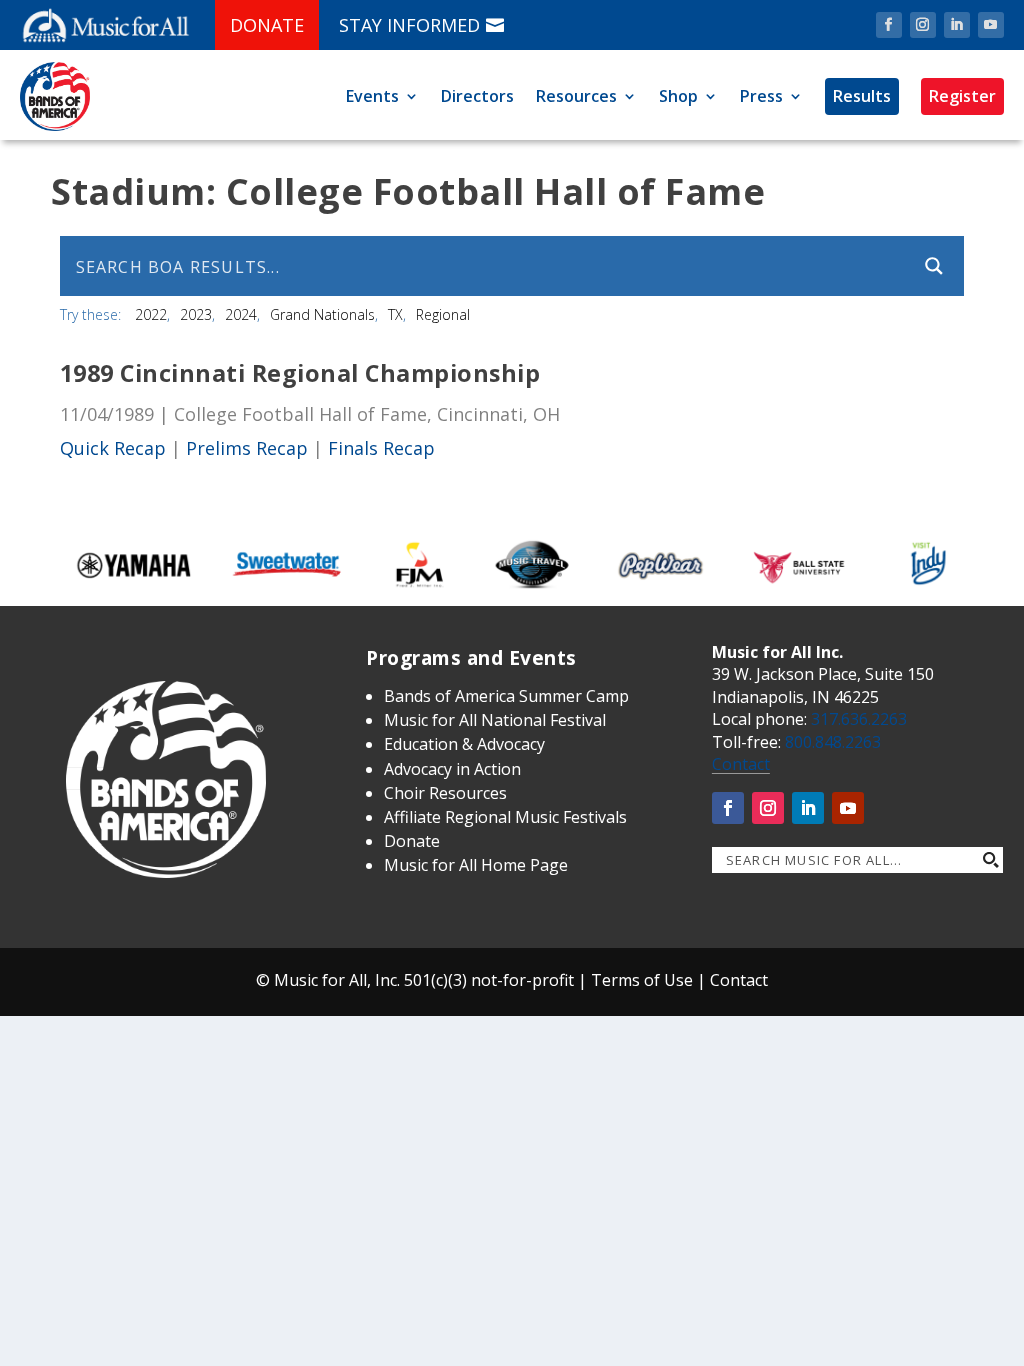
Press (761, 96)
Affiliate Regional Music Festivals (505, 817)
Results (862, 96)
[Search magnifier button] (934, 266)
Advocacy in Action (452, 769)
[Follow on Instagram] (923, 25)
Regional (443, 314)
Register (962, 96)
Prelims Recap (247, 448)
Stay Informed (409, 25)
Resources (576, 96)
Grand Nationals (322, 314)
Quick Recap (113, 448)
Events (372, 96)
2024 (241, 314)
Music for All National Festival (495, 720)
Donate (267, 25)
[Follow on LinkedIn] (957, 25)
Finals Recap (381, 448)
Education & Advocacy (464, 744)
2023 (196, 314)
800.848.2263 (833, 742)
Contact (741, 764)
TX (395, 314)
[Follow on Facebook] (889, 25)
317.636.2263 (859, 719)
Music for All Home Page (476, 865)
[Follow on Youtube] (991, 25)
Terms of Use (642, 980)
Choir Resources (445, 793)
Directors (477, 96)
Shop (678, 96)
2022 (151, 314)
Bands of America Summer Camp (506, 696)
